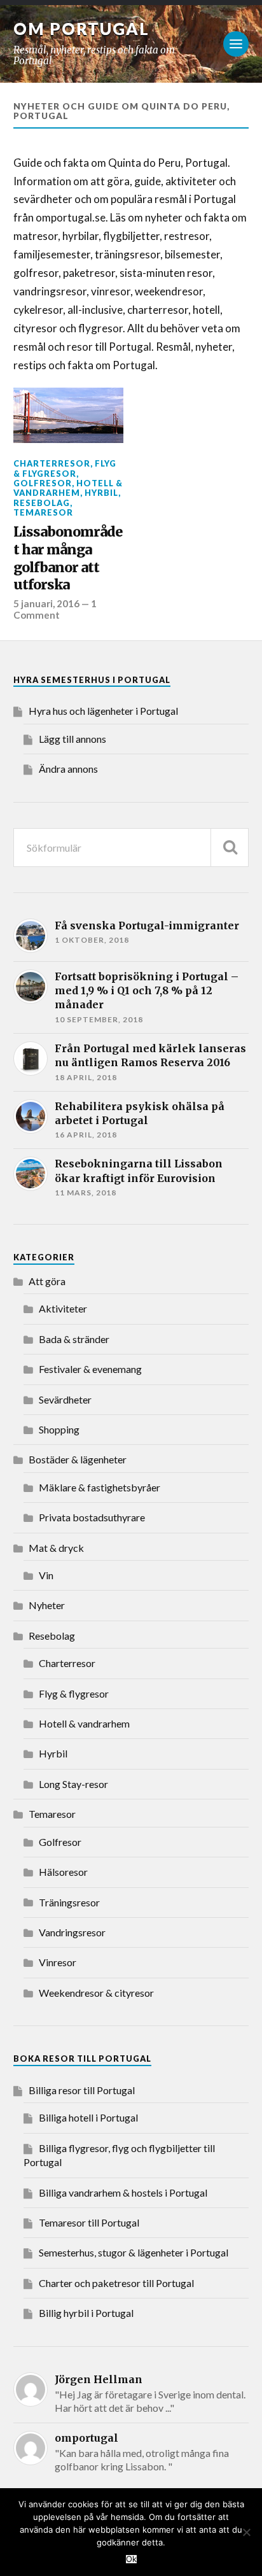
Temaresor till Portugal (89, 2222)
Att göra (47, 1281)
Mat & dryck (56, 1548)
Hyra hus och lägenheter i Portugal (103, 711)
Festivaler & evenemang (90, 1369)
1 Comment (55, 609)
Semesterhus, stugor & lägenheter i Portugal (134, 2252)
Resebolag (42, 503)
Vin (46, 1575)
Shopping (59, 1429)
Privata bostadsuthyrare (92, 1517)
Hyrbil (101, 493)
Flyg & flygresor (65, 468)
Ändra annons (68, 769)
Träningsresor (69, 1902)
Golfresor (43, 483)
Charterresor (52, 463)
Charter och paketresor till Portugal (116, 2283)
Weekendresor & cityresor (96, 1993)
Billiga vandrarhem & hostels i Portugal (123, 2192)
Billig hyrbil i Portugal (86, 2313)
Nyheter (47, 1605)
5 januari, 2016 (46, 603)
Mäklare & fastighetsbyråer (100, 1487)
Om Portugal (81, 29)
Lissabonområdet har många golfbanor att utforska (68, 558)
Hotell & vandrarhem (68, 488)
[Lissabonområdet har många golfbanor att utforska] (68, 415)
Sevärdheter (65, 1399)
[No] (246, 2532)
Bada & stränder (74, 1339)
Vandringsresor (72, 1932)
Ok (131, 2559)
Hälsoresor (63, 1872)
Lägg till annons (72, 739)
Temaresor (43, 512)
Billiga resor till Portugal (82, 2090)
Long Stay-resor (73, 1784)
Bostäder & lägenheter (78, 1459)
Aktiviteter (63, 1308)
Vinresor (58, 1962)
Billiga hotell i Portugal (88, 2117)
